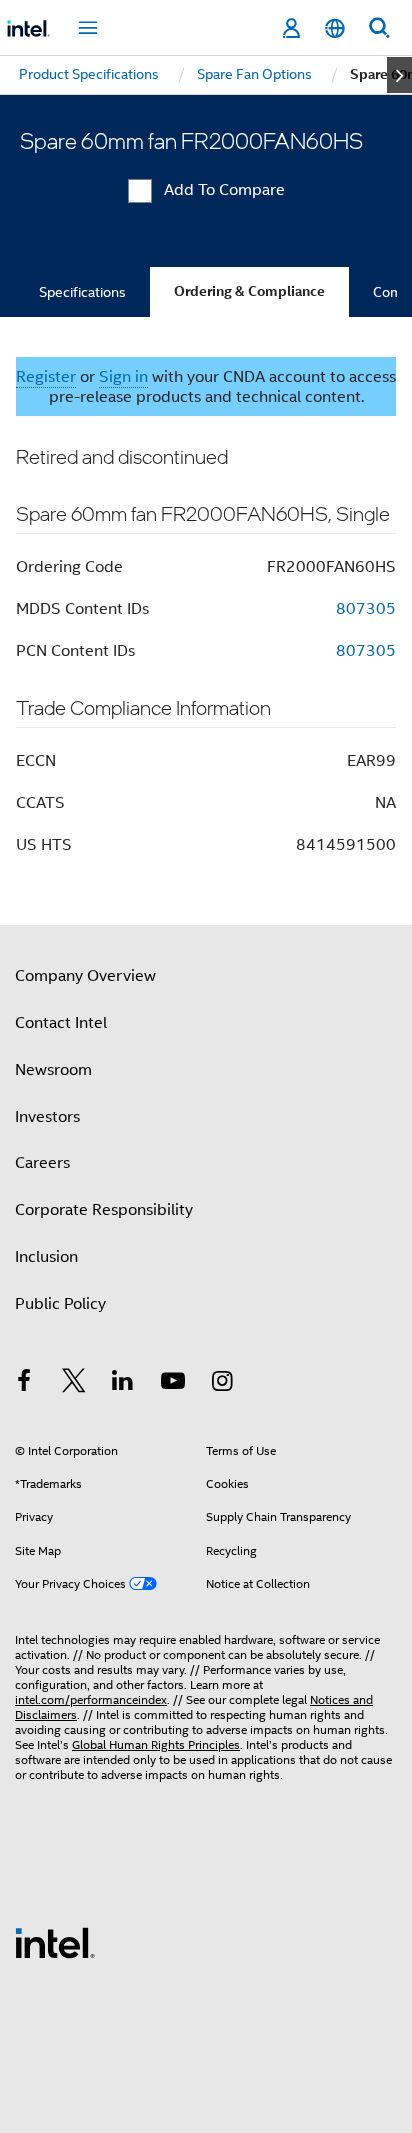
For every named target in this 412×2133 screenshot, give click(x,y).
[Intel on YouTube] (173, 1384)
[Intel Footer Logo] (55, 1942)
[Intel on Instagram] (222, 1384)
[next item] (399, 75)
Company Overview (85, 976)
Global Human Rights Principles (156, 1744)
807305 (366, 609)
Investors (47, 1117)
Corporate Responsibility (104, 1210)
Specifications (82, 292)
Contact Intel (61, 1023)
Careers (42, 1163)
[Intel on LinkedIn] (123, 1384)
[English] (335, 28)
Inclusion (46, 1257)
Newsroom (53, 1070)
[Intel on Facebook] (24, 1384)
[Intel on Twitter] (74, 1384)
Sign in (123, 377)
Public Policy (60, 1304)
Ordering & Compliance (249, 291)
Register (46, 377)
